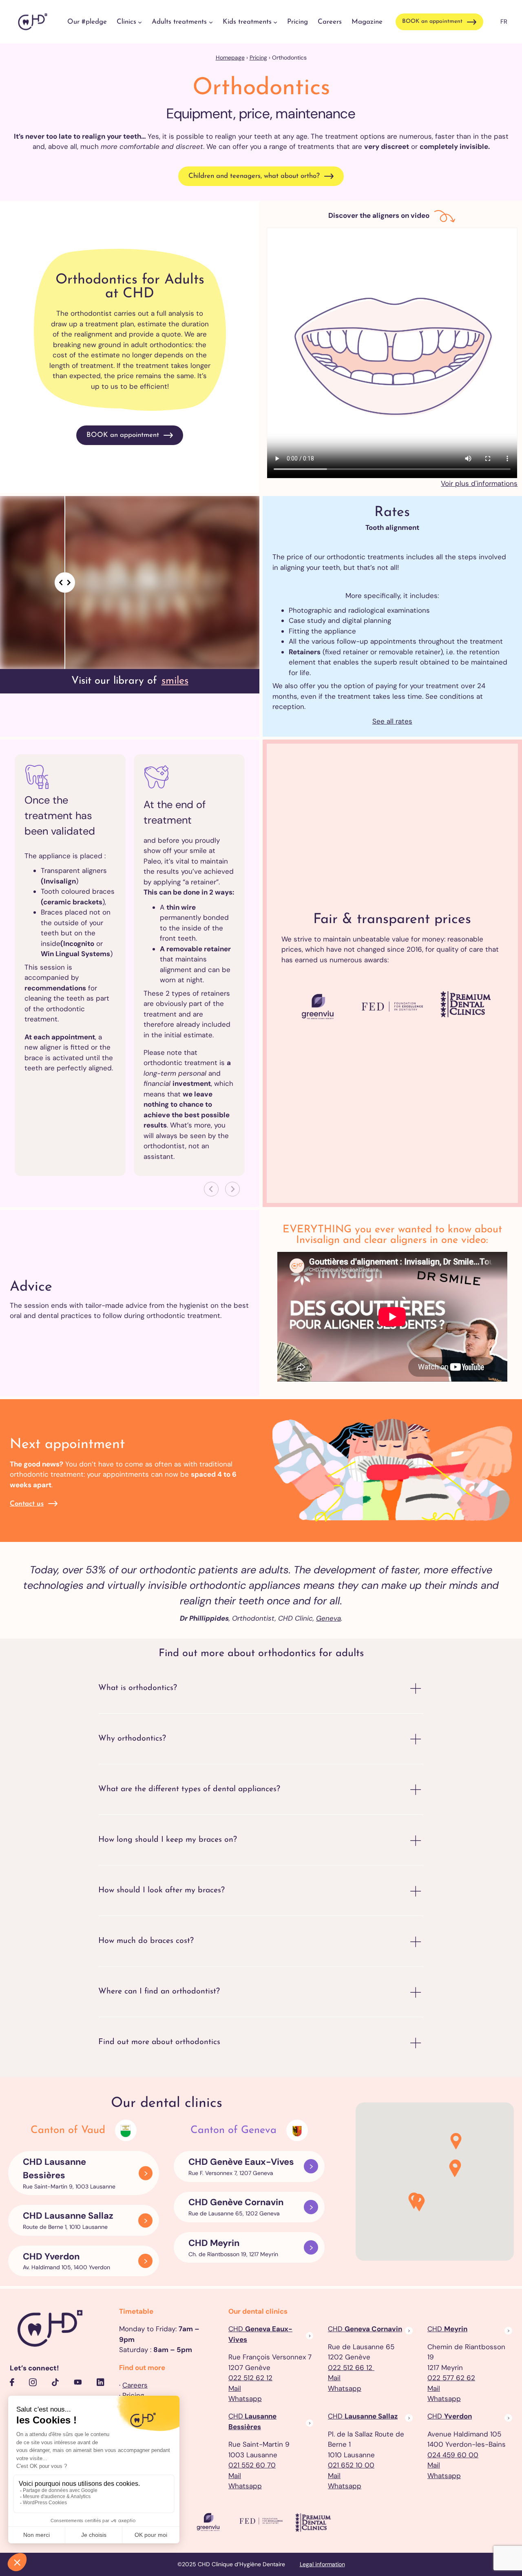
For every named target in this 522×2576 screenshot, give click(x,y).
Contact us (27, 1504)
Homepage (230, 58)
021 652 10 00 (351, 2465)
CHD (365, 2329)
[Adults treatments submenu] (211, 22)
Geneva (328, 1618)
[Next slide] (232, 1189)
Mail (235, 2388)
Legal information (322, 2564)
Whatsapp (245, 2399)
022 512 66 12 (351, 2368)
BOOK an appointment (432, 21)
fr (504, 22)
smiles (175, 681)
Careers (135, 2385)
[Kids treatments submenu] (275, 22)
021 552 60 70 (252, 2465)
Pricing (258, 58)
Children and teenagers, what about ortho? (254, 176)
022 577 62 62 (451, 2378)
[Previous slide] (211, 1189)
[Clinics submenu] (140, 22)
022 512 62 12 (250, 2378)
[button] (455, 2170)
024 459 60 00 (453, 2455)
